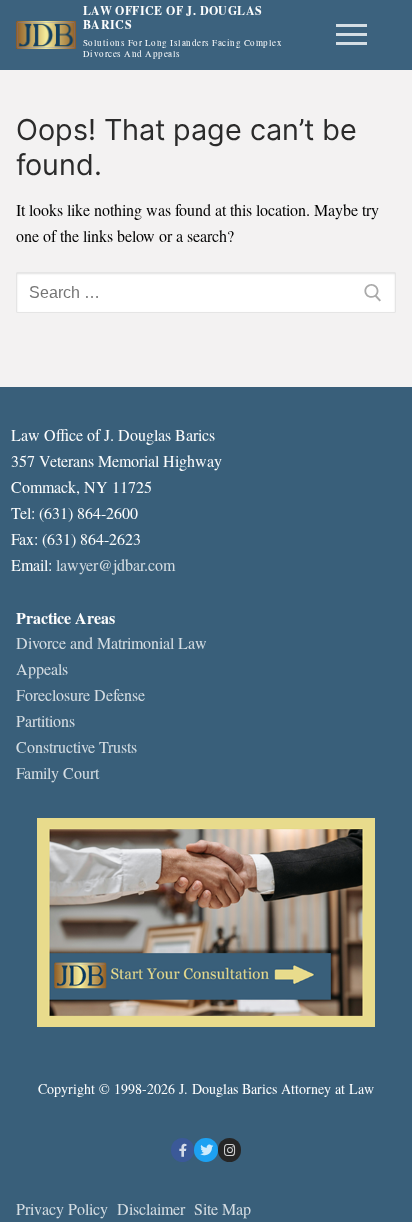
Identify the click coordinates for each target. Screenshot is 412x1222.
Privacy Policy (62, 1208)
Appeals (42, 668)
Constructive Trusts (76, 746)
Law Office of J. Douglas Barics (173, 18)
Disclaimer (153, 1208)
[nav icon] (351, 35)
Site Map (222, 1208)
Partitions (45, 720)
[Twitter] (205, 1149)
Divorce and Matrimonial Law (111, 642)
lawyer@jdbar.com (115, 564)
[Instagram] (229, 1149)
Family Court (57, 772)
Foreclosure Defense (80, 694)
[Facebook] (182, 1149)
